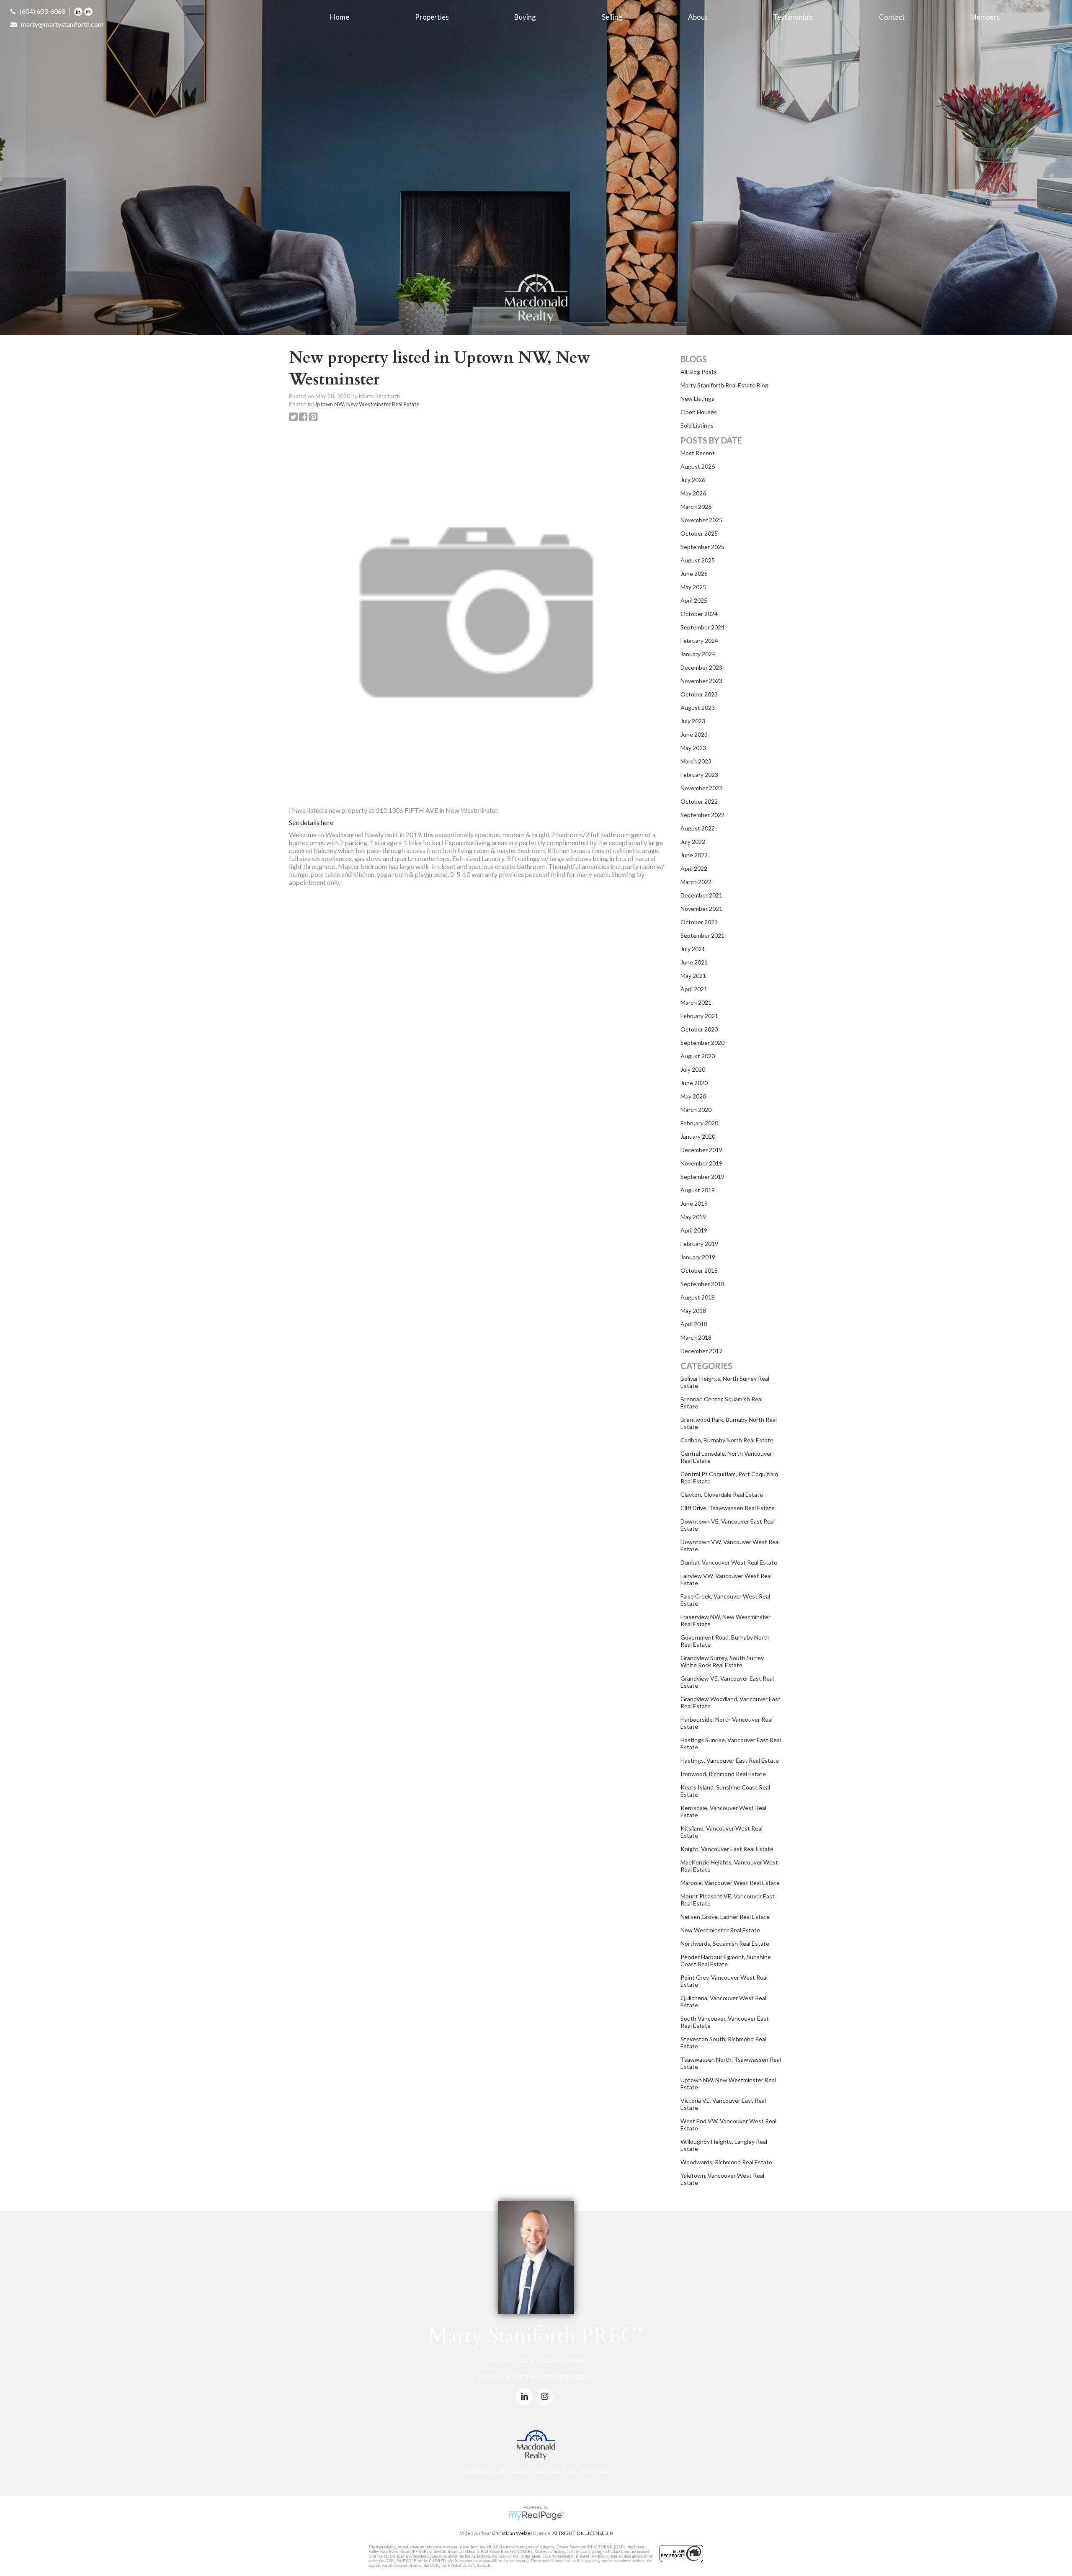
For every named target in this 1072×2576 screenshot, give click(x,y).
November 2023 (701, 681)
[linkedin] (79, 11)
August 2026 (698, 466)
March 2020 (696, 1110)
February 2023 (699, 775)
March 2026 (696, 507)
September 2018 (702, 1284)
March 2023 (696, 761)
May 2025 (693, 587)
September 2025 (702, 547)
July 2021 (693, 949)
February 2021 (699, 1016)
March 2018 (696, 1337)
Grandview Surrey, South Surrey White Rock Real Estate (722, 1661)
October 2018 (699, 1270)
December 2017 (701, 1351)
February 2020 (699, 1123)
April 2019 (694, 1230)
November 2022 (701, 788)
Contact (892, 17)
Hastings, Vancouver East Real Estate (730, 1760)
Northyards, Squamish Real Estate (725, 1943)
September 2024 (702, 627)
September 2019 (702, 1177)
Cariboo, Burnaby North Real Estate (727, 1440)
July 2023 (693, 721)
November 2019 (701, 1163)
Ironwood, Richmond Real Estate (723, 1774)
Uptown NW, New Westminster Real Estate (366, 404)
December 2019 (701, 1150)
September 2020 (702, 1043)
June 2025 (694, 574)
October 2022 (699, 801)
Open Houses (699, 412)
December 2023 (701, 667)
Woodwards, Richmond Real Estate (726, 2162)
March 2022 (696, 882)
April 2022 (694, 868)
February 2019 (699, 1244)
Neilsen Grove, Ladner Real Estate (725, 1917)
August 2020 (698, 1056)
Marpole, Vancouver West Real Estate (730, 1883)
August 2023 (698, 708)
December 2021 (701, 895)
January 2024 (698, 654)
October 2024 (699, 614)
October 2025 (699, 533)
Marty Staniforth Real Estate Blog (724, 385)
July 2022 (693, 842)
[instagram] (89, 11)
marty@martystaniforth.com (62, 24)
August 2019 (698, 1190)
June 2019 (694, 1203)
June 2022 (694, 855)
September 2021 (702, 935)
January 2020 (698, 1136)
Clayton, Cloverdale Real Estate (722, 1494)
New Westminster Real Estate (720, 1930)
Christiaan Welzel (512, 2533)
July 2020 (693, 1069)
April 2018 (694, 1324)
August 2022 (698, 828)
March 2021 (696, 1002)
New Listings (697, 398)
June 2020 (694, 1083)
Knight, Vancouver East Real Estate (727, 1849)
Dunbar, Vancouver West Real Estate (729, 1562)
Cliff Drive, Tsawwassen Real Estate (728, 1508)
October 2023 (699, 694)
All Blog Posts (699, 372)
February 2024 (699, 641)
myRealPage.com (536, 2516)
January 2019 (698, 1257)
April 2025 (694, 600)
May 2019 (693, 1217)
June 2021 (694, 962)
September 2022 (702, 815)
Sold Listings (697, 425)
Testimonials (793, 17)
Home (340, 17)
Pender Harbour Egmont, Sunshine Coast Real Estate (726, 1960)
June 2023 (694, 734)
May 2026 (693, 493)
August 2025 (698, 560)
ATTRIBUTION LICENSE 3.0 (582, 2533)
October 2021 (699, 922)
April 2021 (694, 989)
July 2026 (693, 480)
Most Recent (698, 453)
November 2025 (701, 520)
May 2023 (693, 748)
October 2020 (699, 1029)
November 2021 (701, 909)
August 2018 (698, 1297)
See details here (311, 822)
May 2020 (693, 1096)
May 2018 (693, 1311)
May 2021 (693, 976)
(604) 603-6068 (43, 11)
